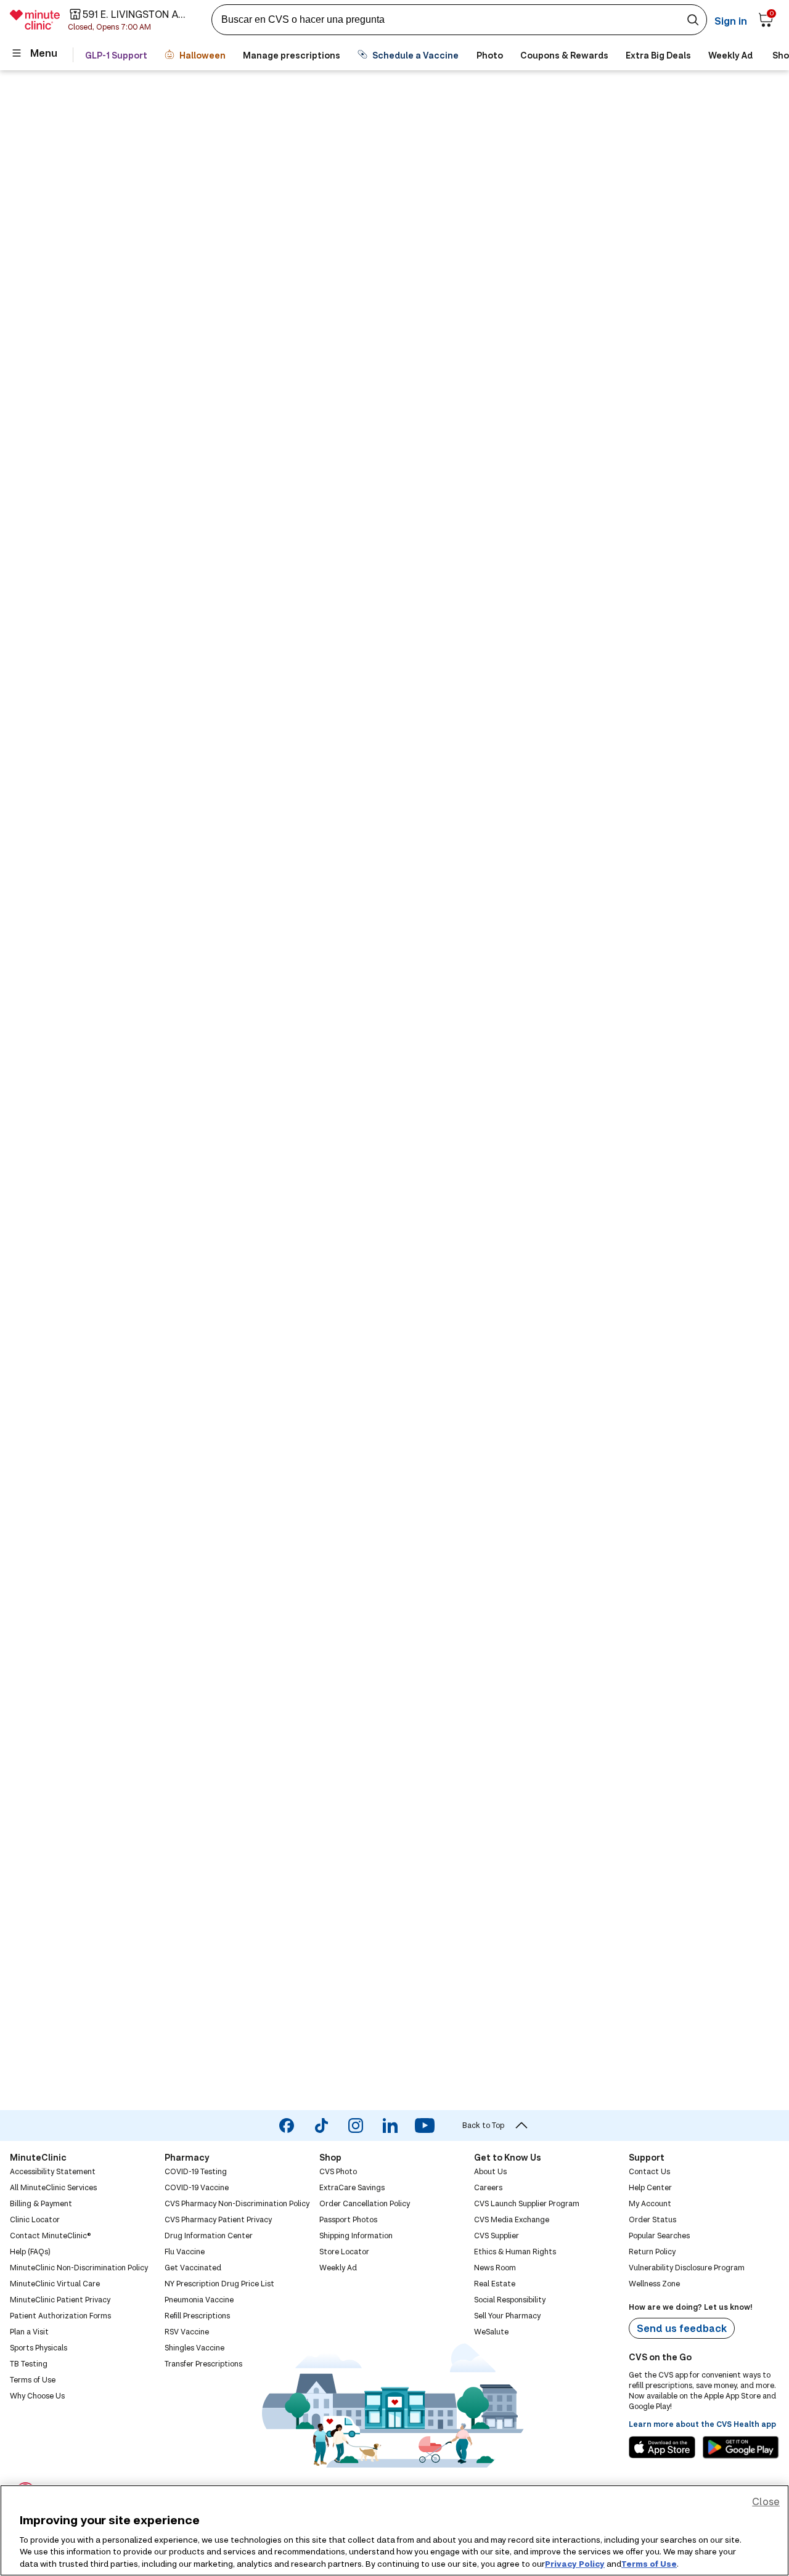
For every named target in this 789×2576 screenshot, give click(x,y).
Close (766, 2501)
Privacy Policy (575, 2563)
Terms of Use (649, 2563)
